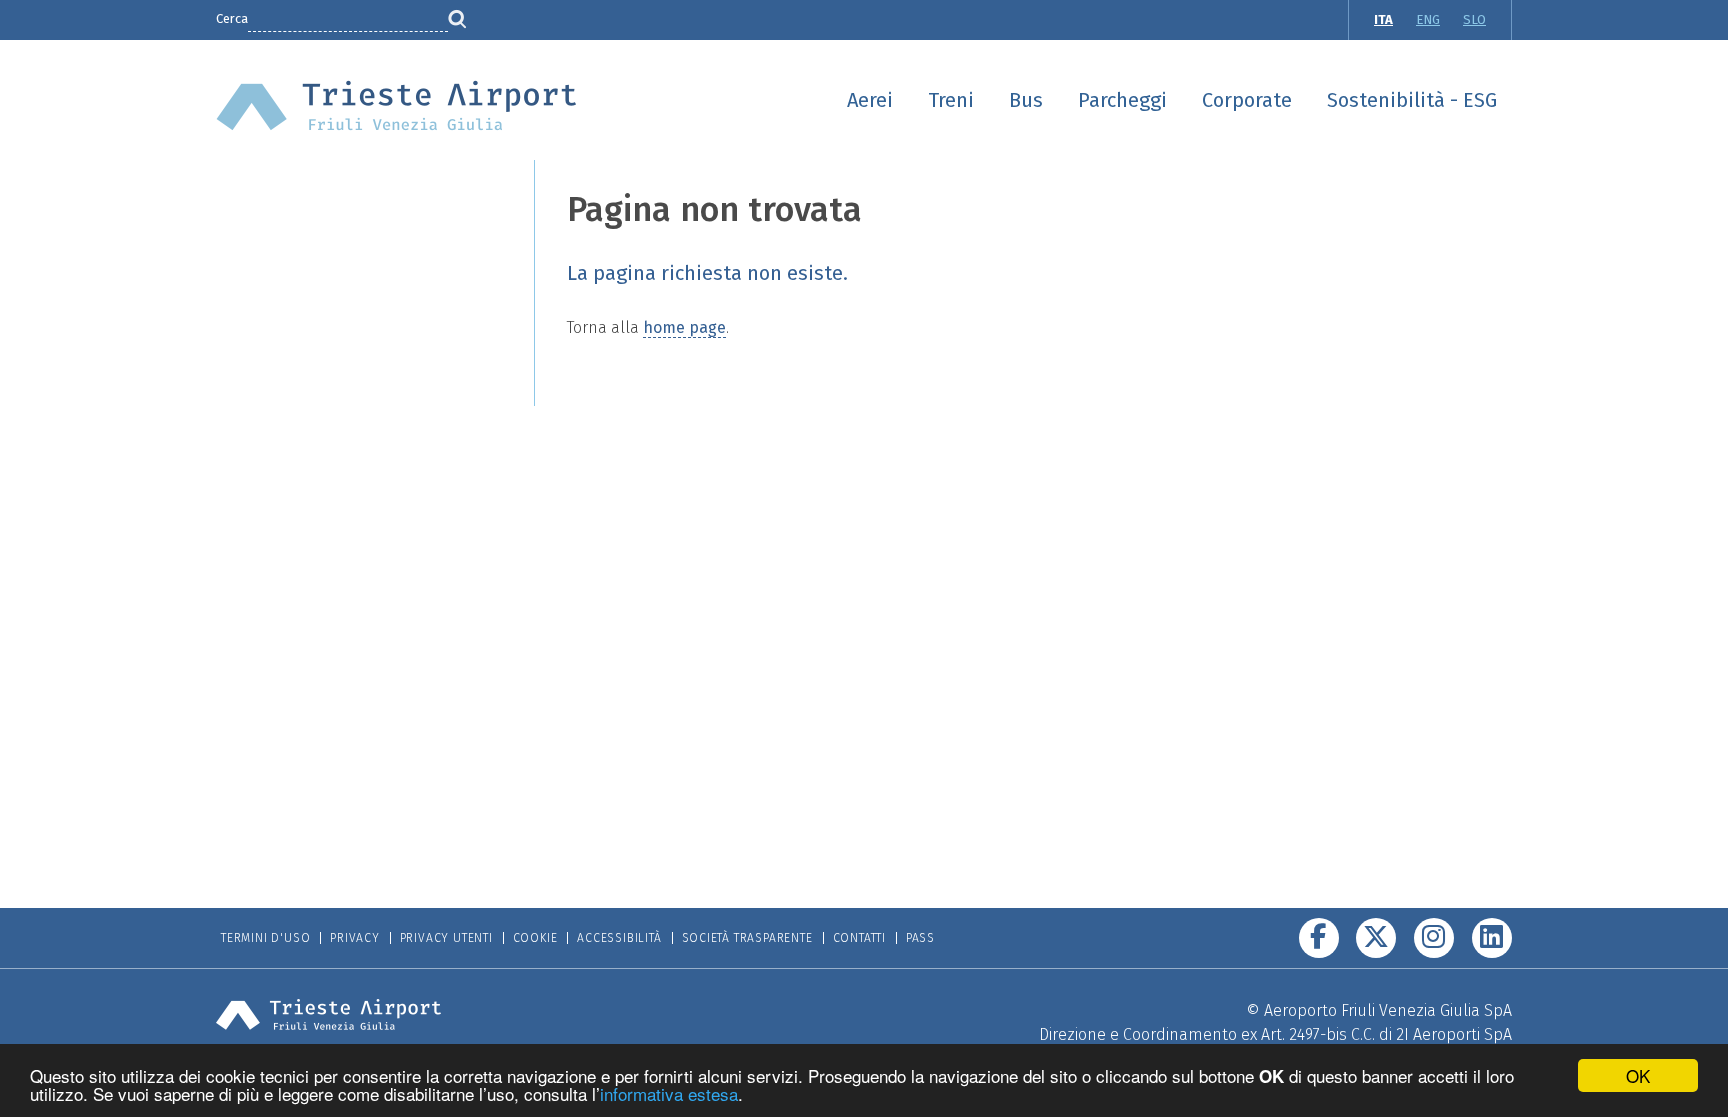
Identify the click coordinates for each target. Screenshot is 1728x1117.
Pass (920, 938)
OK (1638, 1075)
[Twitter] (1376, 938)
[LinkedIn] (1492, 938)
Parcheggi (1122, 100)
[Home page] (396, 104)
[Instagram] (1434, 938)
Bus (1026, 100)
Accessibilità (619, 938)
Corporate (1247, 100)
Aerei (870, 100)
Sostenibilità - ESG (1412, 100)
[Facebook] (1319, 938)
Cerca (232, 18)
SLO (1474, 19)
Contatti (859, 938)
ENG (1428, 19)
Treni (951, 100)
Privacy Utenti (446, 938)
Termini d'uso (265, 938)
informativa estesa (669, 1093)
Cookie (535, 938)
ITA (1383, 19)
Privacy (355, 938)
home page (684, 327)
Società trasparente (747, 938)
